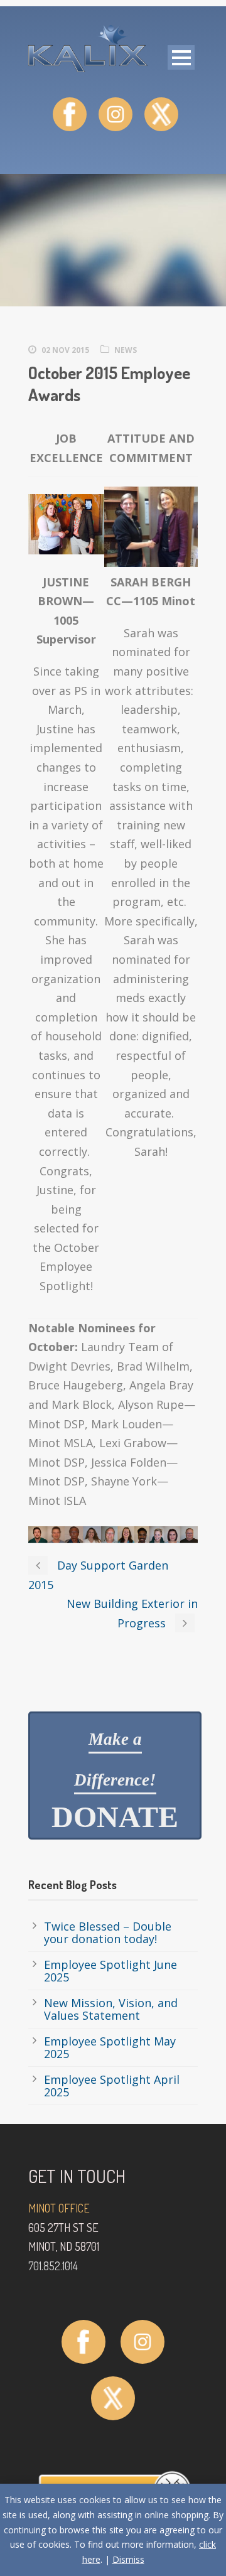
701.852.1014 (53, 2266)
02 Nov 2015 (65, 350)
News (126, 350)
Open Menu (181, 57)
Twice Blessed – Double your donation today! (108, 1932)
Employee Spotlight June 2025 (110, 1971)
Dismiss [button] (128, 2559)
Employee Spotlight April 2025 (112, 2086)
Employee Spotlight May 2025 (110, 2047)
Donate (115, 1781)
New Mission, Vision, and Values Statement (111, 2009)
